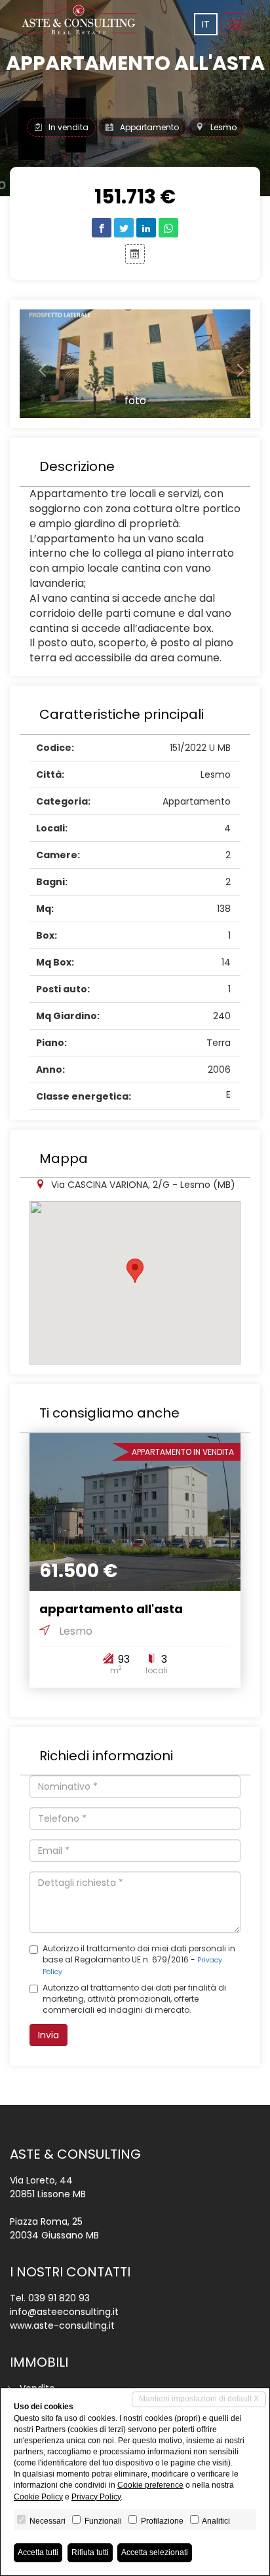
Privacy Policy (96, 2497)
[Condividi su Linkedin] (146, 228)
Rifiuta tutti (90, 2552)
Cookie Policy (38, 2497)
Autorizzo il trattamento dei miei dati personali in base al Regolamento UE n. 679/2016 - (139, 1960)
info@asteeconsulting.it (64, 2312)
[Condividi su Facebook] (102, 228)
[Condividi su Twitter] (124, 228)
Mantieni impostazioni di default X (199, 2399)
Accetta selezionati (155, 2552)
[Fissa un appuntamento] (135, 254)
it (206, 24)
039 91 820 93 (59, 2298)
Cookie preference (150, 2485)
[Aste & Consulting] (79, 18)
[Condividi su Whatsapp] (168, 228)
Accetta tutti (38, 2552)
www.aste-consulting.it (62, 2325)
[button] (37, 364)
